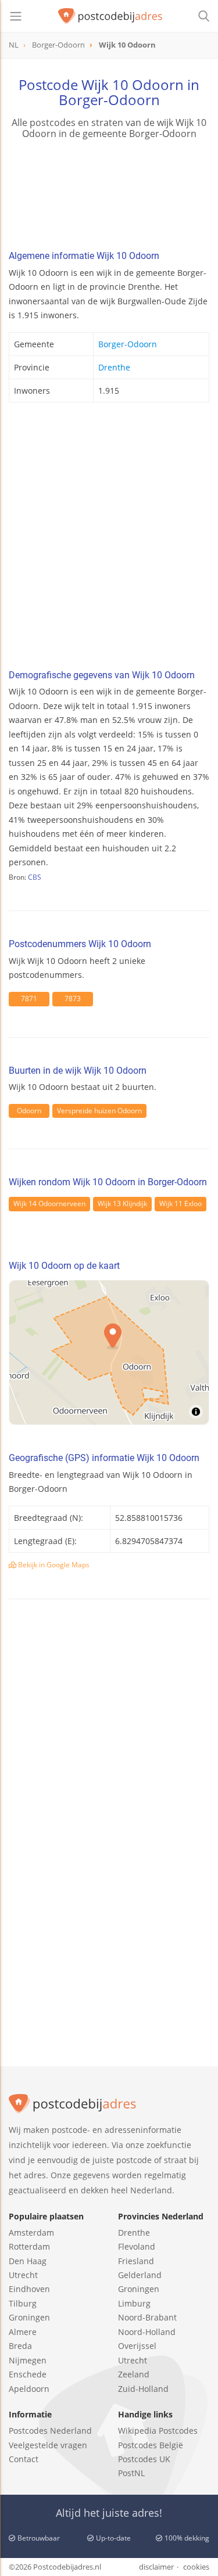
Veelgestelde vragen (48, 2445)
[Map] (109, 1352)
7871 (29, 999)
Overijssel (137, 2346)
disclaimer (156, 2567)
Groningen (29, 2317)
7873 (73, 999)
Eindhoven (29, 2289)
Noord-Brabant (147, 2317)
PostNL (131, 2473)
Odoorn (29, 1111)
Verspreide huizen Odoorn (99, 1111)
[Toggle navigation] (16, 16)
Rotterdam (29, 2246)
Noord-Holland (147, 2332)
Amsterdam (31, 2233)
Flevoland (137, 2246)
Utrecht (23, 2275)
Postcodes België (151, 2445)
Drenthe (114, 367)
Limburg (134, 2303)
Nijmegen (28, 2360)
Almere (23, 2332)
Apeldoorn (29, 2389)
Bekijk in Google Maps (53, 1565)
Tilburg (23, 2303)
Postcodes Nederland (50, 2431)
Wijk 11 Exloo (181, 1204)
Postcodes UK (144, 2459)
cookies (196, 2567)
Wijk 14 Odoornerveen (49, 1204)
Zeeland (134, 2374)
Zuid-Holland (143, 2389)
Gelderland (140, 2275)
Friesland (136, 2261)
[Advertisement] (109, 539)
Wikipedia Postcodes (158, 2431)
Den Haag (28, 2261)
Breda (20, 2346)
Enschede (28, 2374)
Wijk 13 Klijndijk (122, 1204)
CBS (35, 877)
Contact (24, 2459)
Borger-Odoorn (128, 344)
